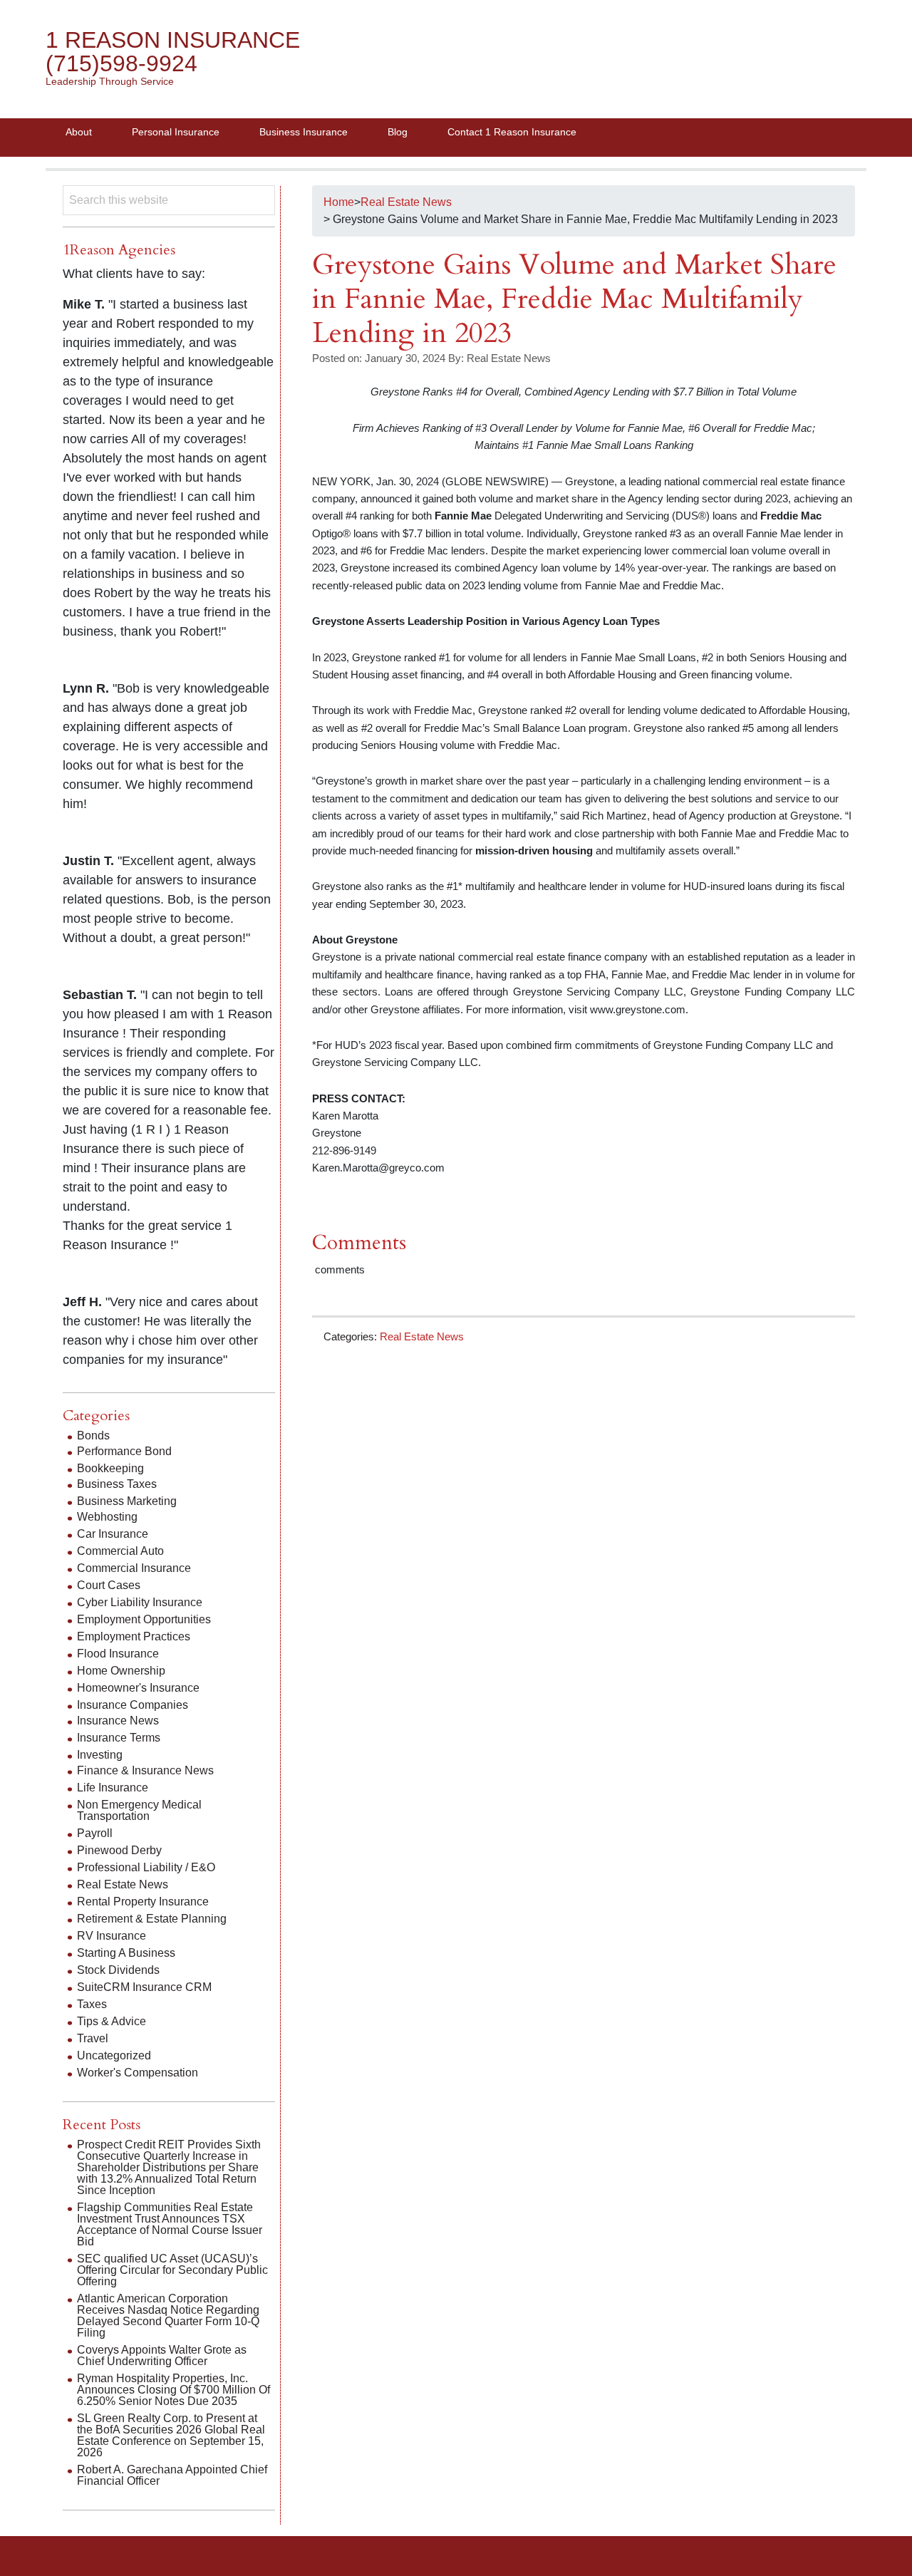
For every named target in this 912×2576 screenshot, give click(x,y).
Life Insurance (113, 1788)
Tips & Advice (112, 2021)
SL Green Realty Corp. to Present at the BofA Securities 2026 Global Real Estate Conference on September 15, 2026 (171, 2435)
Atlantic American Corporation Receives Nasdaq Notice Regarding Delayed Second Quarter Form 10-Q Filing (168, 2316)
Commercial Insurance (134, 1568)
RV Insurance (112, 1936)
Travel (93, 2038)
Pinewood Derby (119, 1850)
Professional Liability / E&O (146, 1867)
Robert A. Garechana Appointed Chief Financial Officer (172, 2475)
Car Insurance (113, 1534)
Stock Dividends (118, 1970)
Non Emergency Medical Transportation (139, 1810)
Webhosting (107, 1517)
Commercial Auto (120, 1551)
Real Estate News (422, 1336)
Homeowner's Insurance (138, 1688)
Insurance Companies (133, 1705)
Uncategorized (114, 2055)
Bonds (93, 1436)
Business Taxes (117, 1484)
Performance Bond (124, 1451)
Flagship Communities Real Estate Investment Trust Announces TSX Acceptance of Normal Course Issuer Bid (170, 2224)
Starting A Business (126, 1953)
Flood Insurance (118, 1654)
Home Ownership (121, 1671)
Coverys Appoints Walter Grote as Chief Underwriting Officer (162, 2355)
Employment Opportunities (144, 1619)
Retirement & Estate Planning (152, 1919)
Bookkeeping (110, 1468)
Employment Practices (134, 1636)
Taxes (92, 2004)
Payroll (95, 1833)
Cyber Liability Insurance (140, 1602)
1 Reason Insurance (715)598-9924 (173, 52)
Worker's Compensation (138, 2073)
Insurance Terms (119, 1738)
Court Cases (109, 1585)
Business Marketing (127, 1501)
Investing (100, 1755)
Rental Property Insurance (143, 1902)
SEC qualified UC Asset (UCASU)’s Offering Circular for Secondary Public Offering (172, 2270)
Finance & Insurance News (145, 1770)
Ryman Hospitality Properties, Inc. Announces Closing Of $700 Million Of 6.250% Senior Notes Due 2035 (173, 2390)
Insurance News (118, 1721)
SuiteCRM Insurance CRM (144, 1987)
